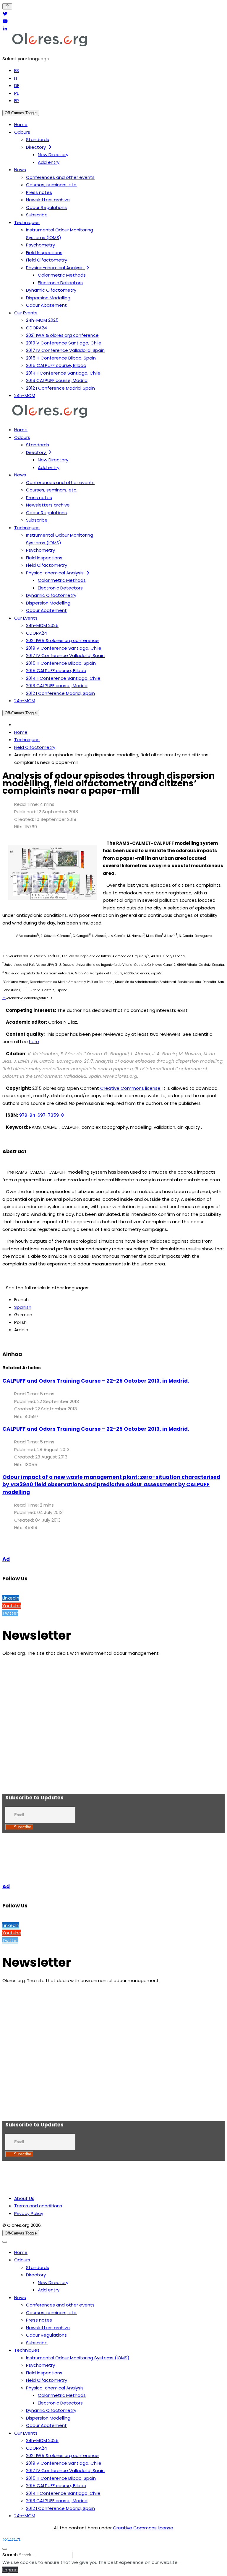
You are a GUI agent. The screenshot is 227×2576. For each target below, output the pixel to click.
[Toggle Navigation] (5, 2242)
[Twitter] (5, 14)
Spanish (23, 1307)
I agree (10, 2570)
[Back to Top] (7, 6)
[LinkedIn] (5, 29)
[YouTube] (5, 21)
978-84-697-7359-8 (42, 1115)
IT (16, 78)
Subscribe (22, 1827)
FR (17, 101)
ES (17, 70)
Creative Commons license (130, 1088)
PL (16, 93)
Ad (6, 1559)
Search (10, 2555)
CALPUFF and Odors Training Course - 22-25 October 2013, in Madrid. (96, 1381)
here (34, 1042)
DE (17, 85)
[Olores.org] (50, 46)
